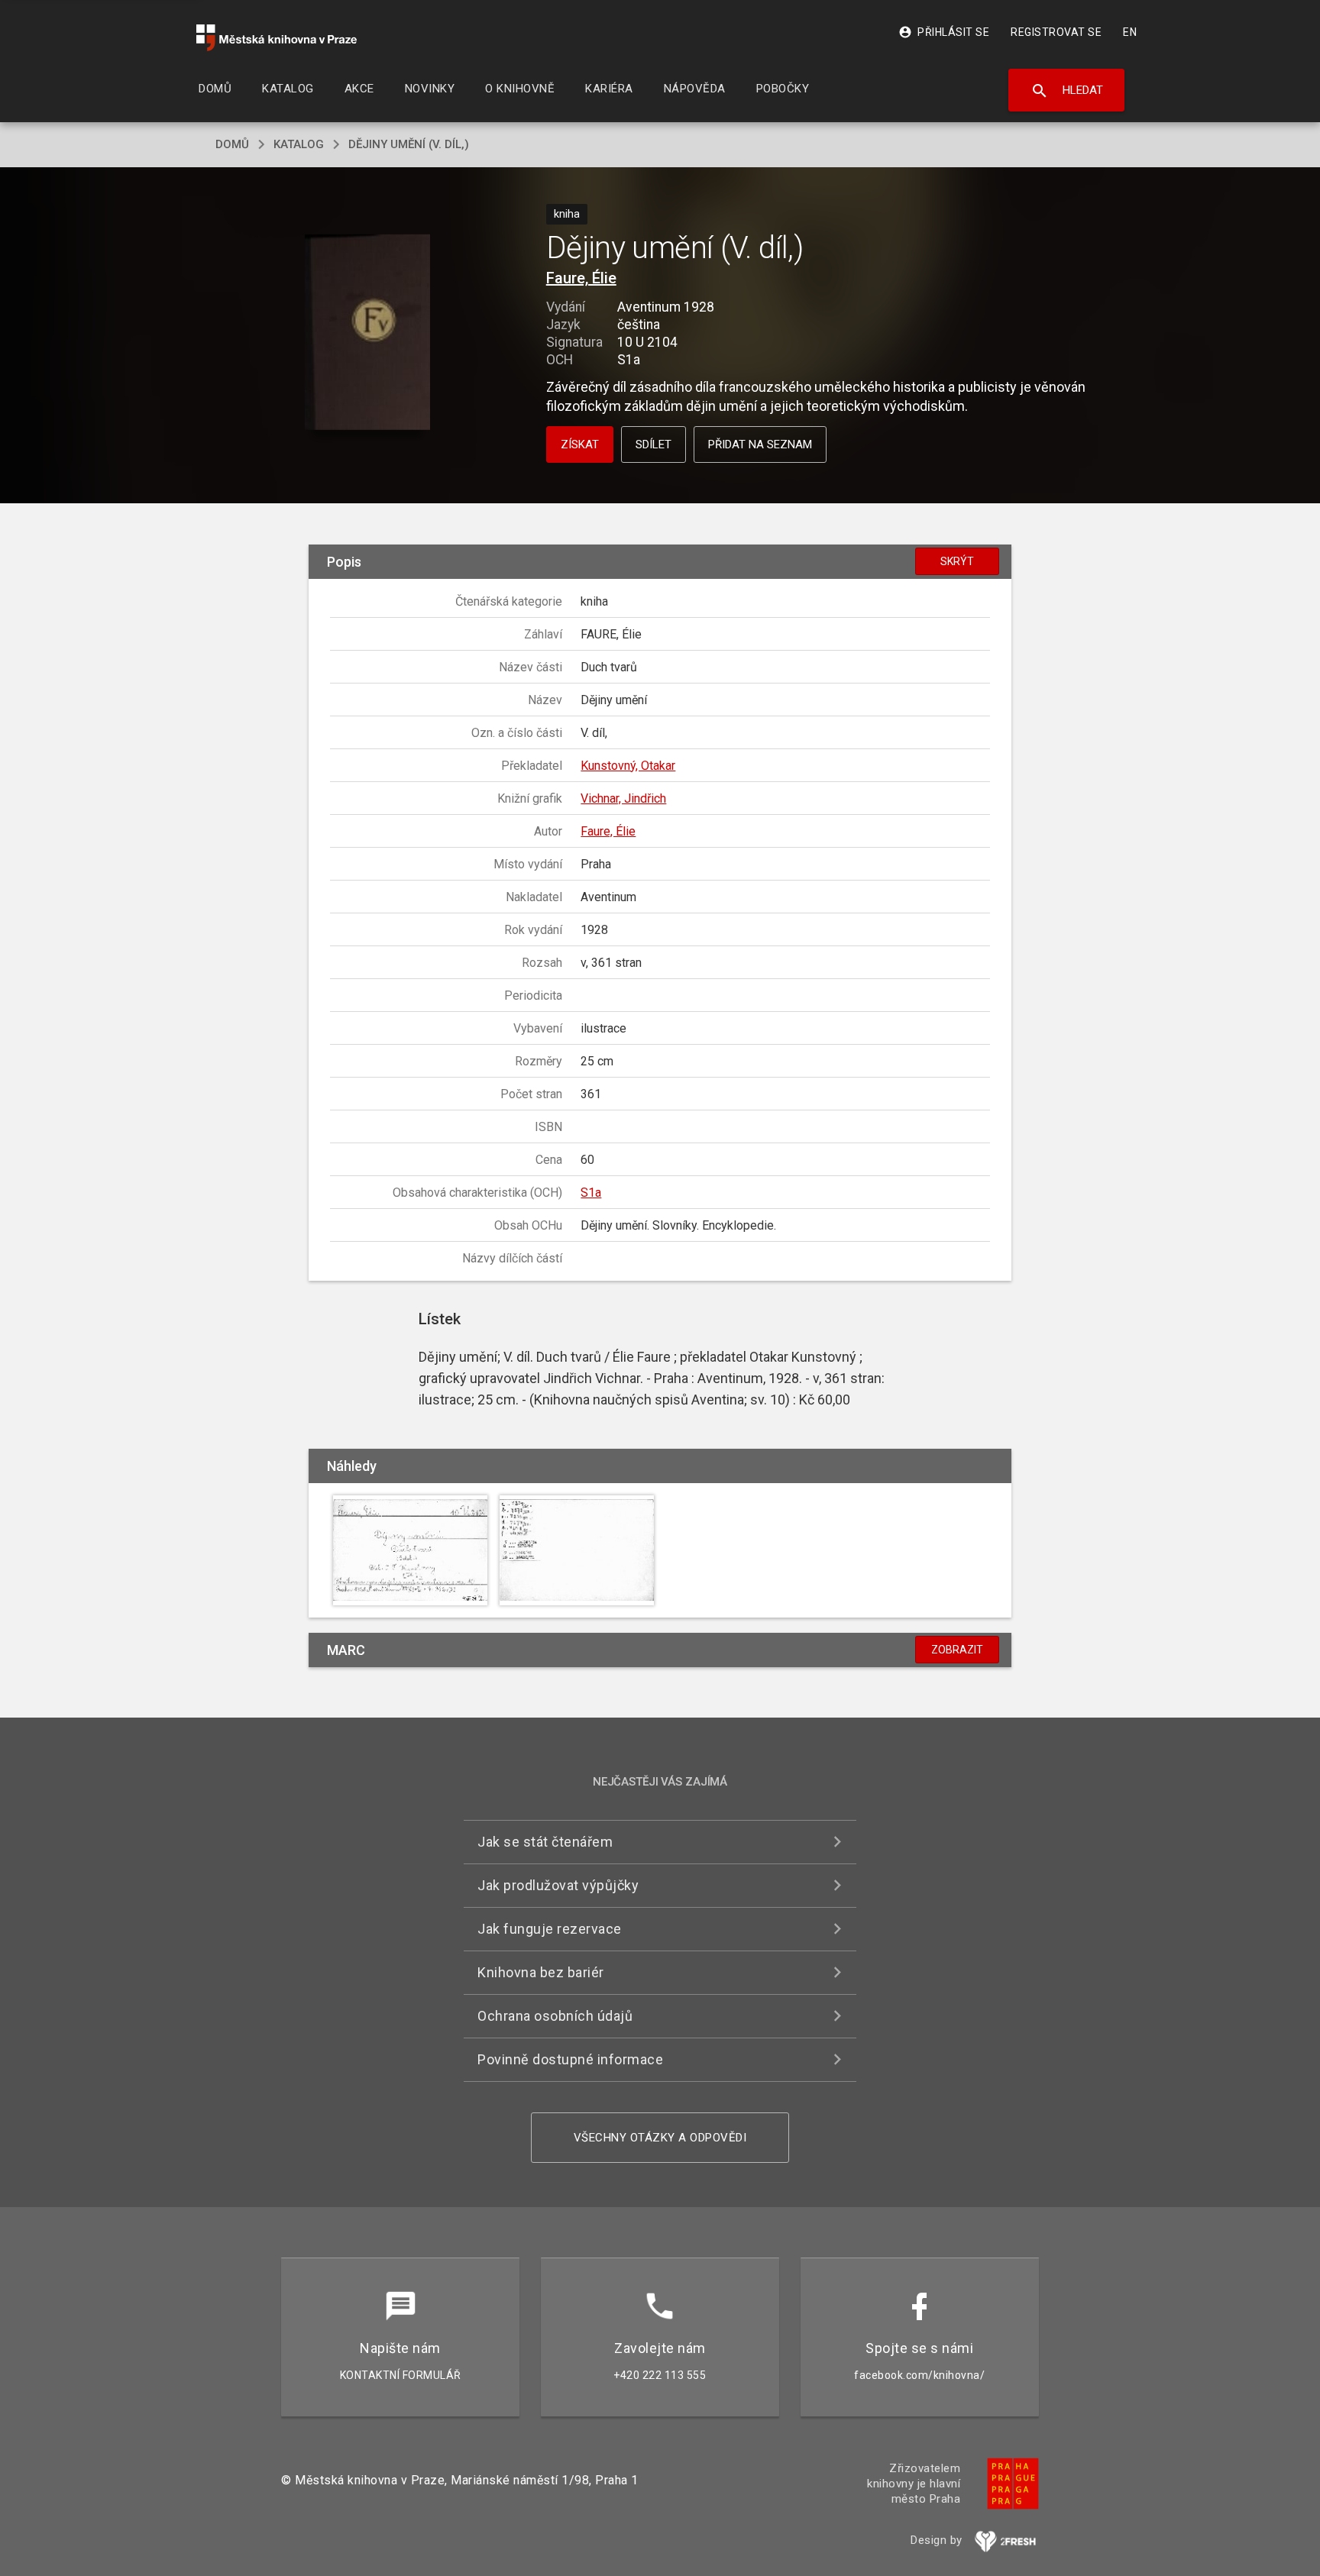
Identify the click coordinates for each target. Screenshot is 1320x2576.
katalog (299, 144)
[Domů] (277, 38)
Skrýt (957, 561)
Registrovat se (1056, 32)
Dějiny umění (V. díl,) (409, 144)
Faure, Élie (581, 278)
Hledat (1067, 91)
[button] (368, 333)
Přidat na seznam (760, 444)
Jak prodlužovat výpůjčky (558, 1885)
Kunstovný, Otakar (628, 766)
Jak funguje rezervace (550, 1929)
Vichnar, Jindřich (623, 798)
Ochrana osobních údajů (555, 2016)
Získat (580, 444)
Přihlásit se (944, 32)
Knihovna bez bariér (541, 1972)
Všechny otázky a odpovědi (660, 2138)
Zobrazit (957, 1650)
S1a (591, 1193)
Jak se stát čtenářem (545, 1842)
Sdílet (654, 444)
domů (232, 144)
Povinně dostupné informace (570, 2059)
